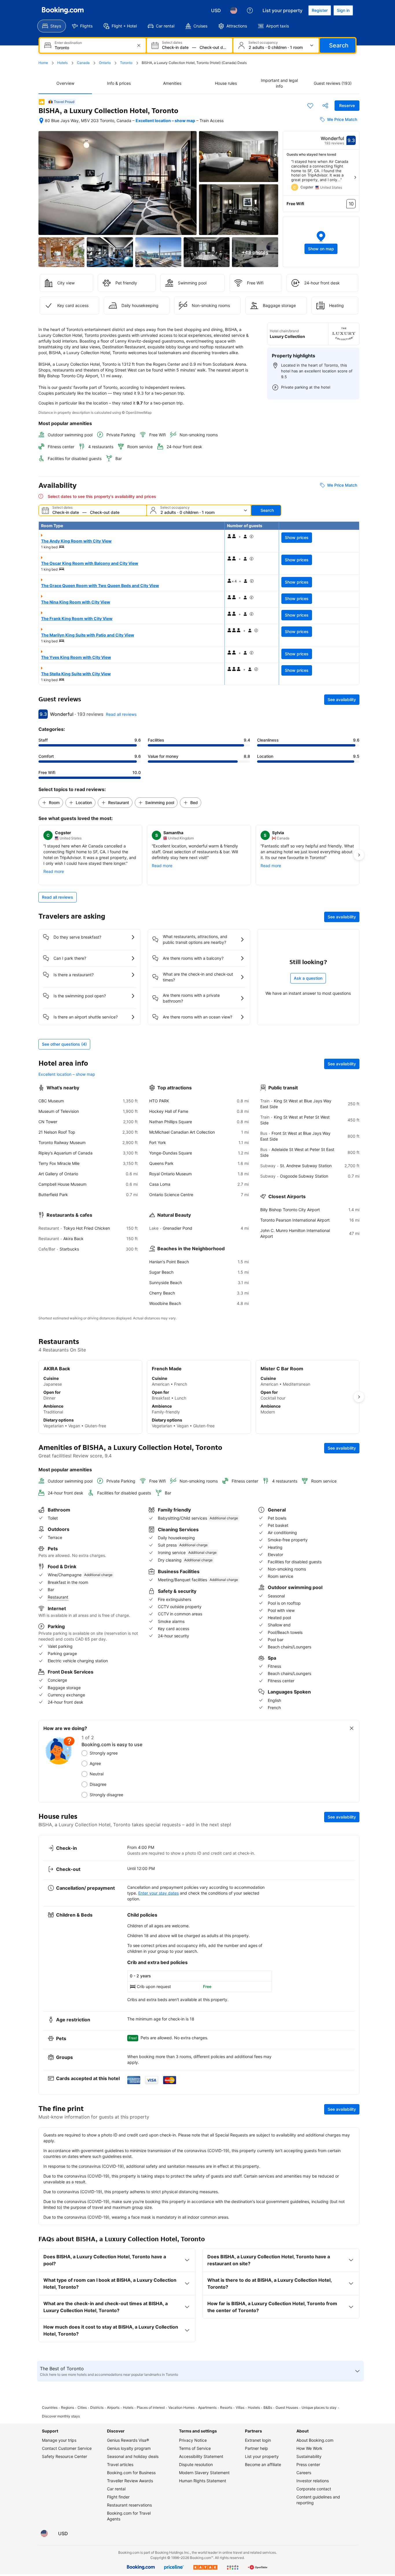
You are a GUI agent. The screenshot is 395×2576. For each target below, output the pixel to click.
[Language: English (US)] (234, 10)
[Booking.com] (63, 10)
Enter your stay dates (158, 1893)
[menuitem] (52, 26)
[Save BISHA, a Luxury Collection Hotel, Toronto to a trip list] (310, 106)
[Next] (355, 177)
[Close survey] (352, 1728)
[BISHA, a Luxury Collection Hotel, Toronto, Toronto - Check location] (41, 121)
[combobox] (93, 48)
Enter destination (68, 43)
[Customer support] (250, 10)
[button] (321, 242)
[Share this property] (325, 106)
